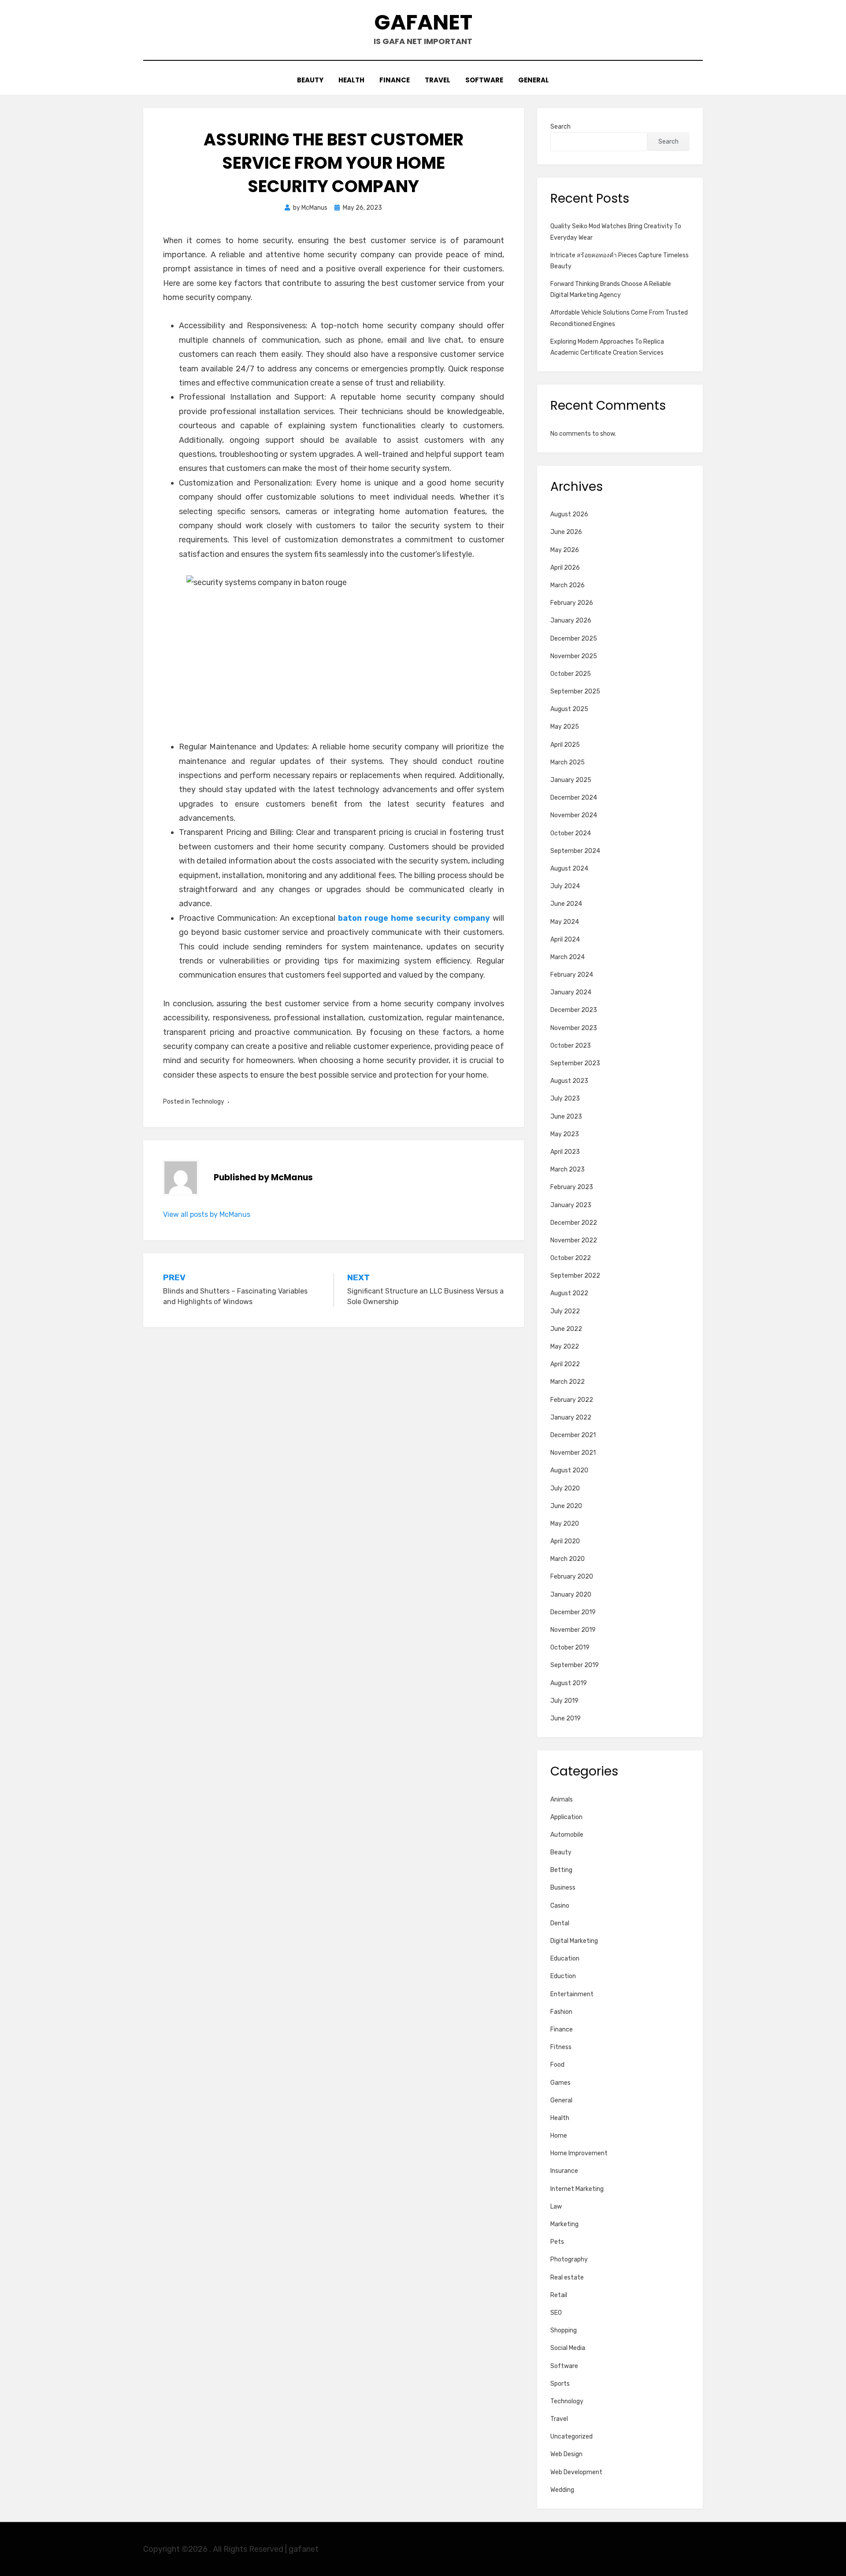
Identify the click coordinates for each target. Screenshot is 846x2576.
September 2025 (575, 691)
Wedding (562, 2490)
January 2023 (571, 1205)
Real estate (567, 2278)
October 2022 (571, 1258)
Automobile (567, 1835)
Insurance (564, 2171)
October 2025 (571, 674)
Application (566, 1817)
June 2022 (566, 1329)
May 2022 (565, 1347)
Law (556, 2207)
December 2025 (574, 639)
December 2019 (573, 1612)
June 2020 (566, 1506)
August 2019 (569, 1683)
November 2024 (574, 815)
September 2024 (575, 851)
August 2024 (569, 869)
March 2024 (568, 957)
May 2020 (565, 1524)
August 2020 (569, 1470)
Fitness (561, 2047)
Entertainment (572, 1994)
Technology (208, 1102)
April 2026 (565, 568)
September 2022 (575, 1276)
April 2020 (565, 1541)
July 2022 (565, 1311)
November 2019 (573, 1630)
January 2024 (571, 992)
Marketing (564, 2224)
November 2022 (574, 1240)
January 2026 (571, 621)
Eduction (563, 1976)
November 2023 (574, 1028)
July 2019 (564, 1701)
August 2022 (569, 1293)
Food (557, 2065)
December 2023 (574, 1010)
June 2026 (566, 532)
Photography (569, 2259)
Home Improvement (579, 2153)
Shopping (564, 2330)
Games (560, 2083)
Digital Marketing (574, 1941)
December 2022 (574, 1223)
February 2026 (572, 603)
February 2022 (572, 1400)
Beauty (310, 80)
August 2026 (569, 514)
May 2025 (565, 727)
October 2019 (570, 1648)
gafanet (423, 22)
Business (563, 1888)
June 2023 (566, 1117)
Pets (557, 2242)
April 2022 (565, 1364)
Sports (560, 2384)
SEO (556, 2313)
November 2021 (573, 1453)
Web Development (576, 2472)
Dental (560, 1923)
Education (565, 1959)
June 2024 (566, 904)
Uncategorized (571, 2437)
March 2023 (568, 1169)
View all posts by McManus (207, 1214)
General (534, 80)
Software (484, 80)
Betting (561, 1870)
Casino (560, 1906)
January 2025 (571, 780)
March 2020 (568, 1559)
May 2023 (565, 1134)
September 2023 (575, 1063)
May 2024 (565, 922)
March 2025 (568, 762)
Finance (395, 80)
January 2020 (571, 1595)
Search (560, 127)
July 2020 (565, 1488)
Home (559, 2136)
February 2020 (572, 1577)
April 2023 (565, 1152)
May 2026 (565, 550)
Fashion (561, 2012)
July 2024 (565, 886)
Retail (559, 2295)
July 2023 (565, 1099)
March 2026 (568, 585)
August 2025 (569, 709)
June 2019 (566, 1718)
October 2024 (571, 833)
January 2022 (571, 1418)
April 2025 (565, 745)
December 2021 (573, 1435)
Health (351, 80)
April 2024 (565, 940)
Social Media (568, 2348)
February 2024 (572, 975)
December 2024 (574, 798)
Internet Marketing (577, 2189)
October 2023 (571, 1046)
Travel (438, 80)
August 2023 (569, 1081)
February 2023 (572, 1187)
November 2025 (574, 656)
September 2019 (575, 1665)
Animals (562, 1799)
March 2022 (568, 1382)
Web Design (566, 2454)
